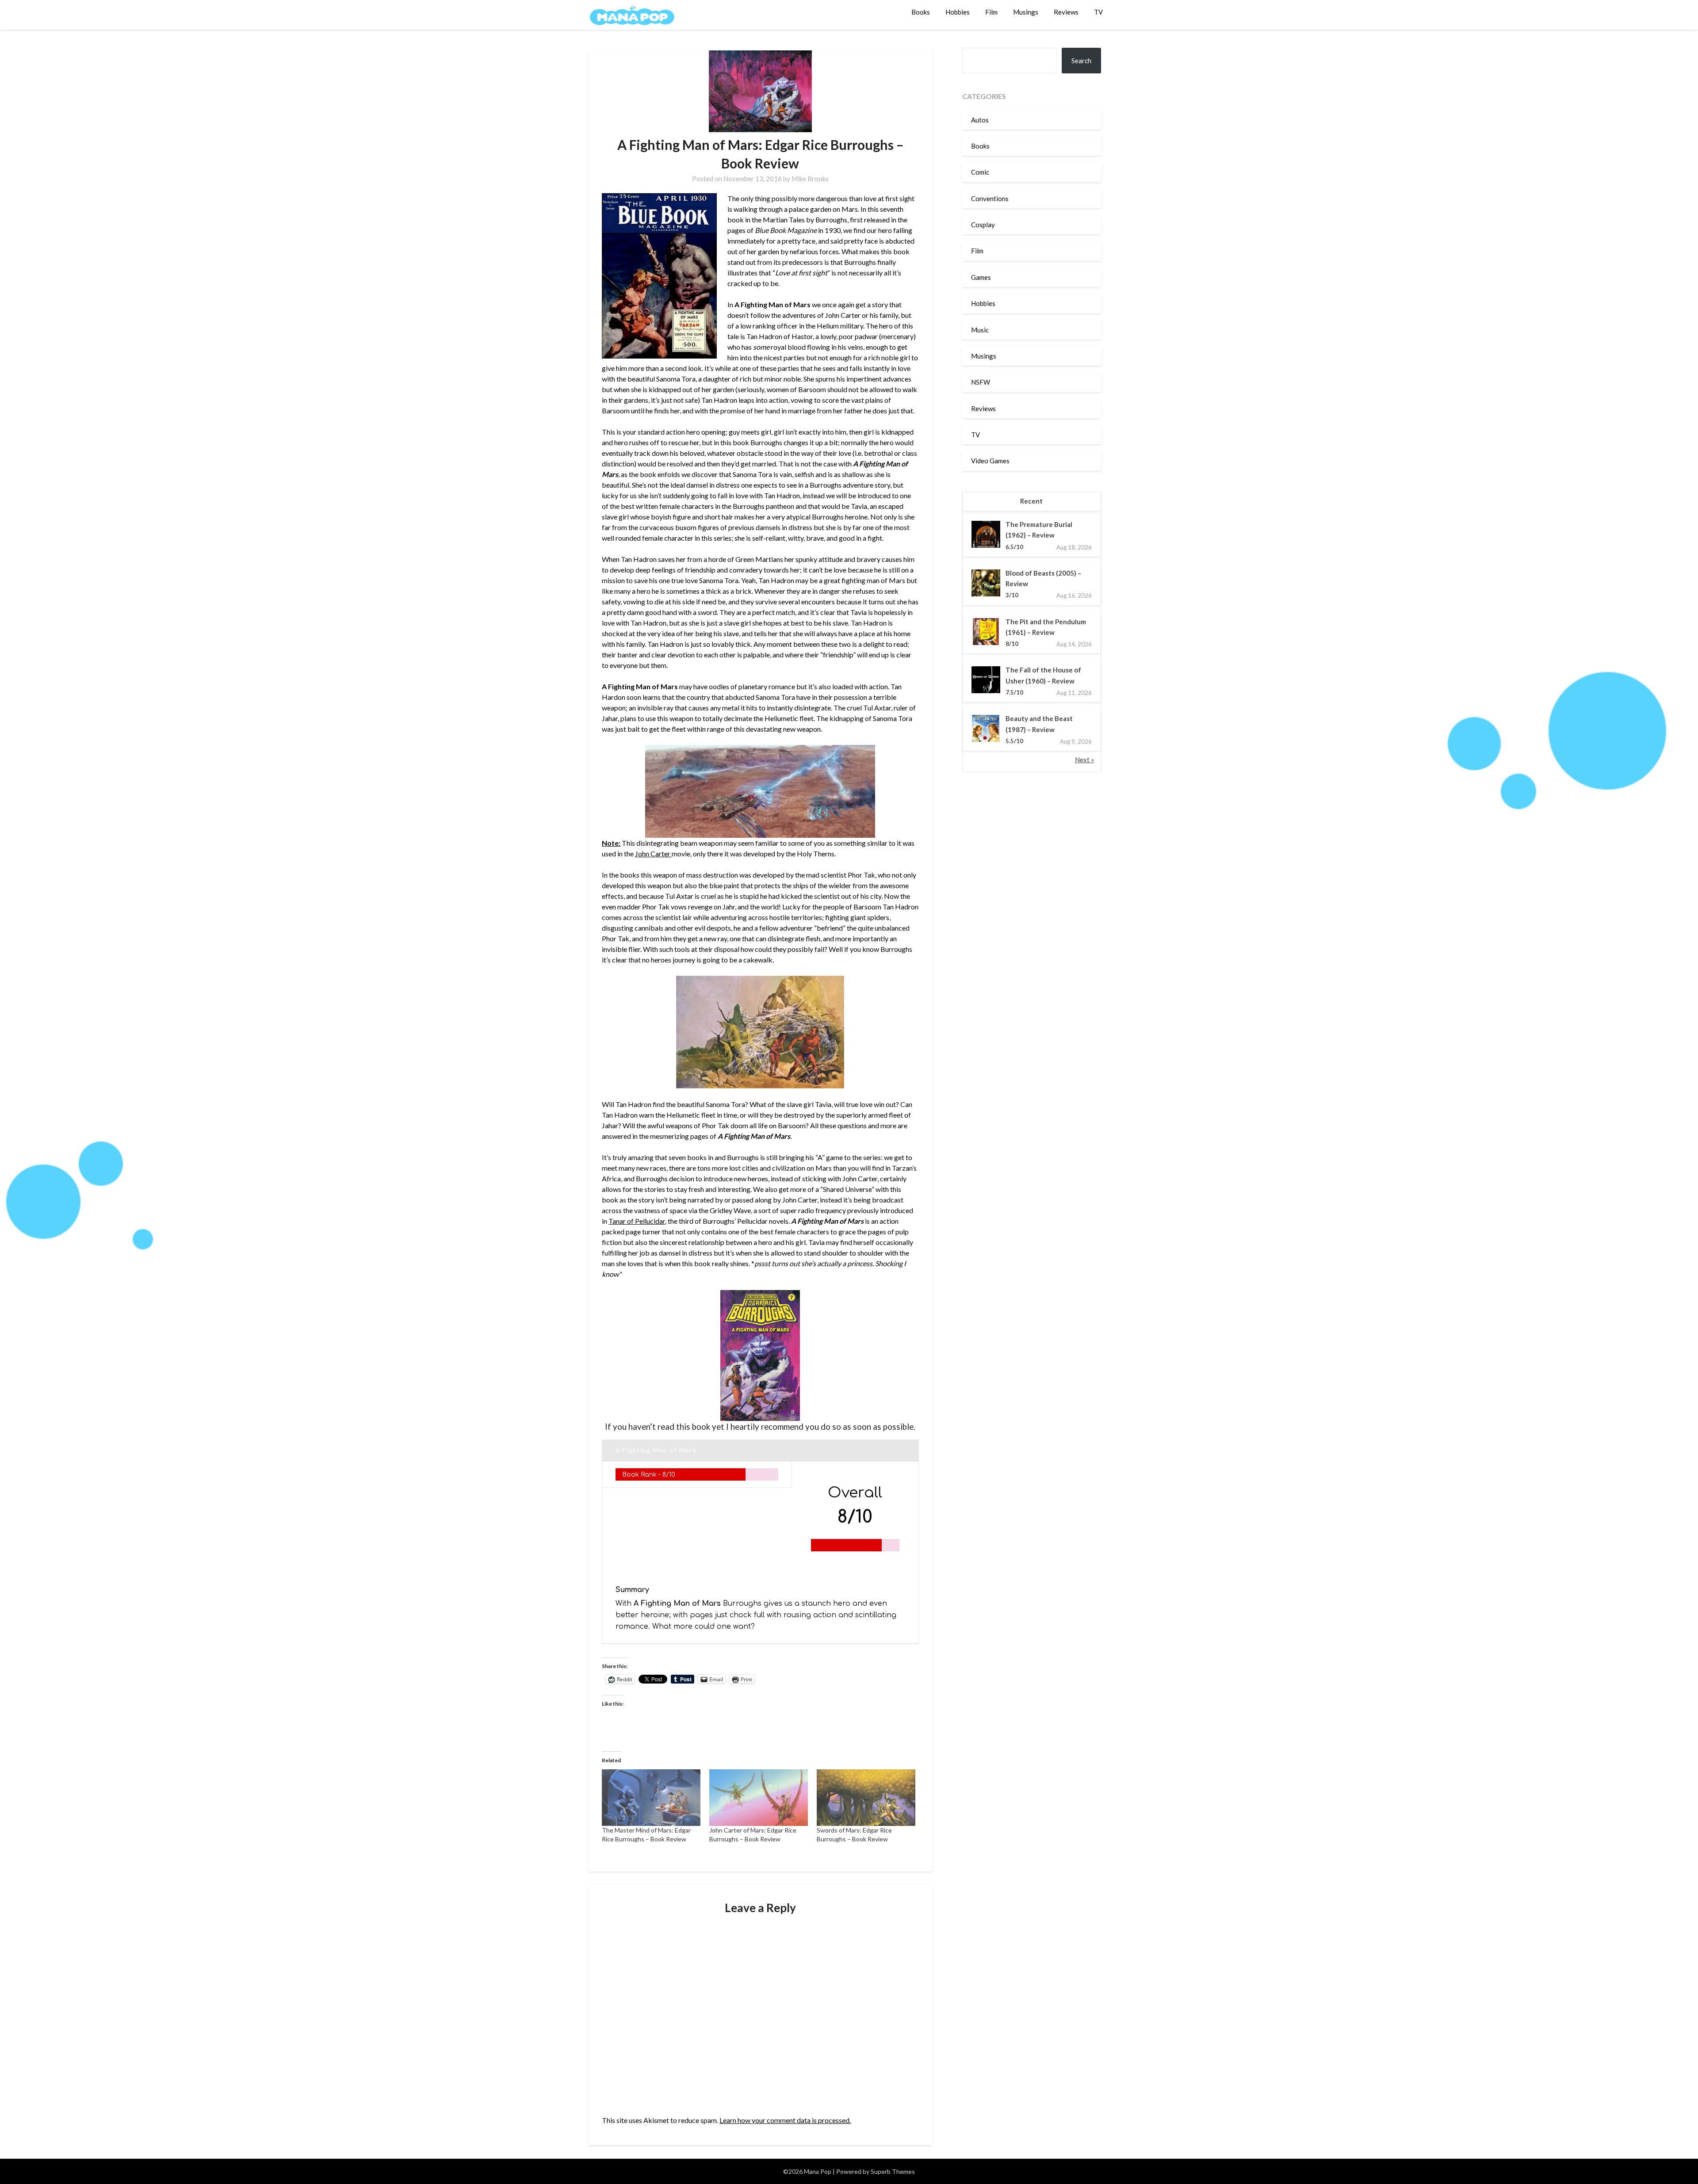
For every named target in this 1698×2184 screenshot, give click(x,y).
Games (981, 277)
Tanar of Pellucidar (637, 1221)
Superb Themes (893, 2171)
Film (991, 12)
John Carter (653, 853)
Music (980, 330)
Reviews (1066, 12)
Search (1081, 61)
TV (1098, 12)
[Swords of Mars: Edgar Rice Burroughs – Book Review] (866, 1797)
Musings (1026, 12)
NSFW (981, 382)
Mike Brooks (810, 179)
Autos (980, 120)
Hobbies (958, 12)
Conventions (990, 199)
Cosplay (983, 225)
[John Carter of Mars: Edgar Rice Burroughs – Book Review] (759, 1797)
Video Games (990, 461)
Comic (980, 172)
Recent (1031, 501)
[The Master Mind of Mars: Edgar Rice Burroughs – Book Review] (651, 1797)
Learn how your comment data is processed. (785, 2120)
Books (921, 12)
